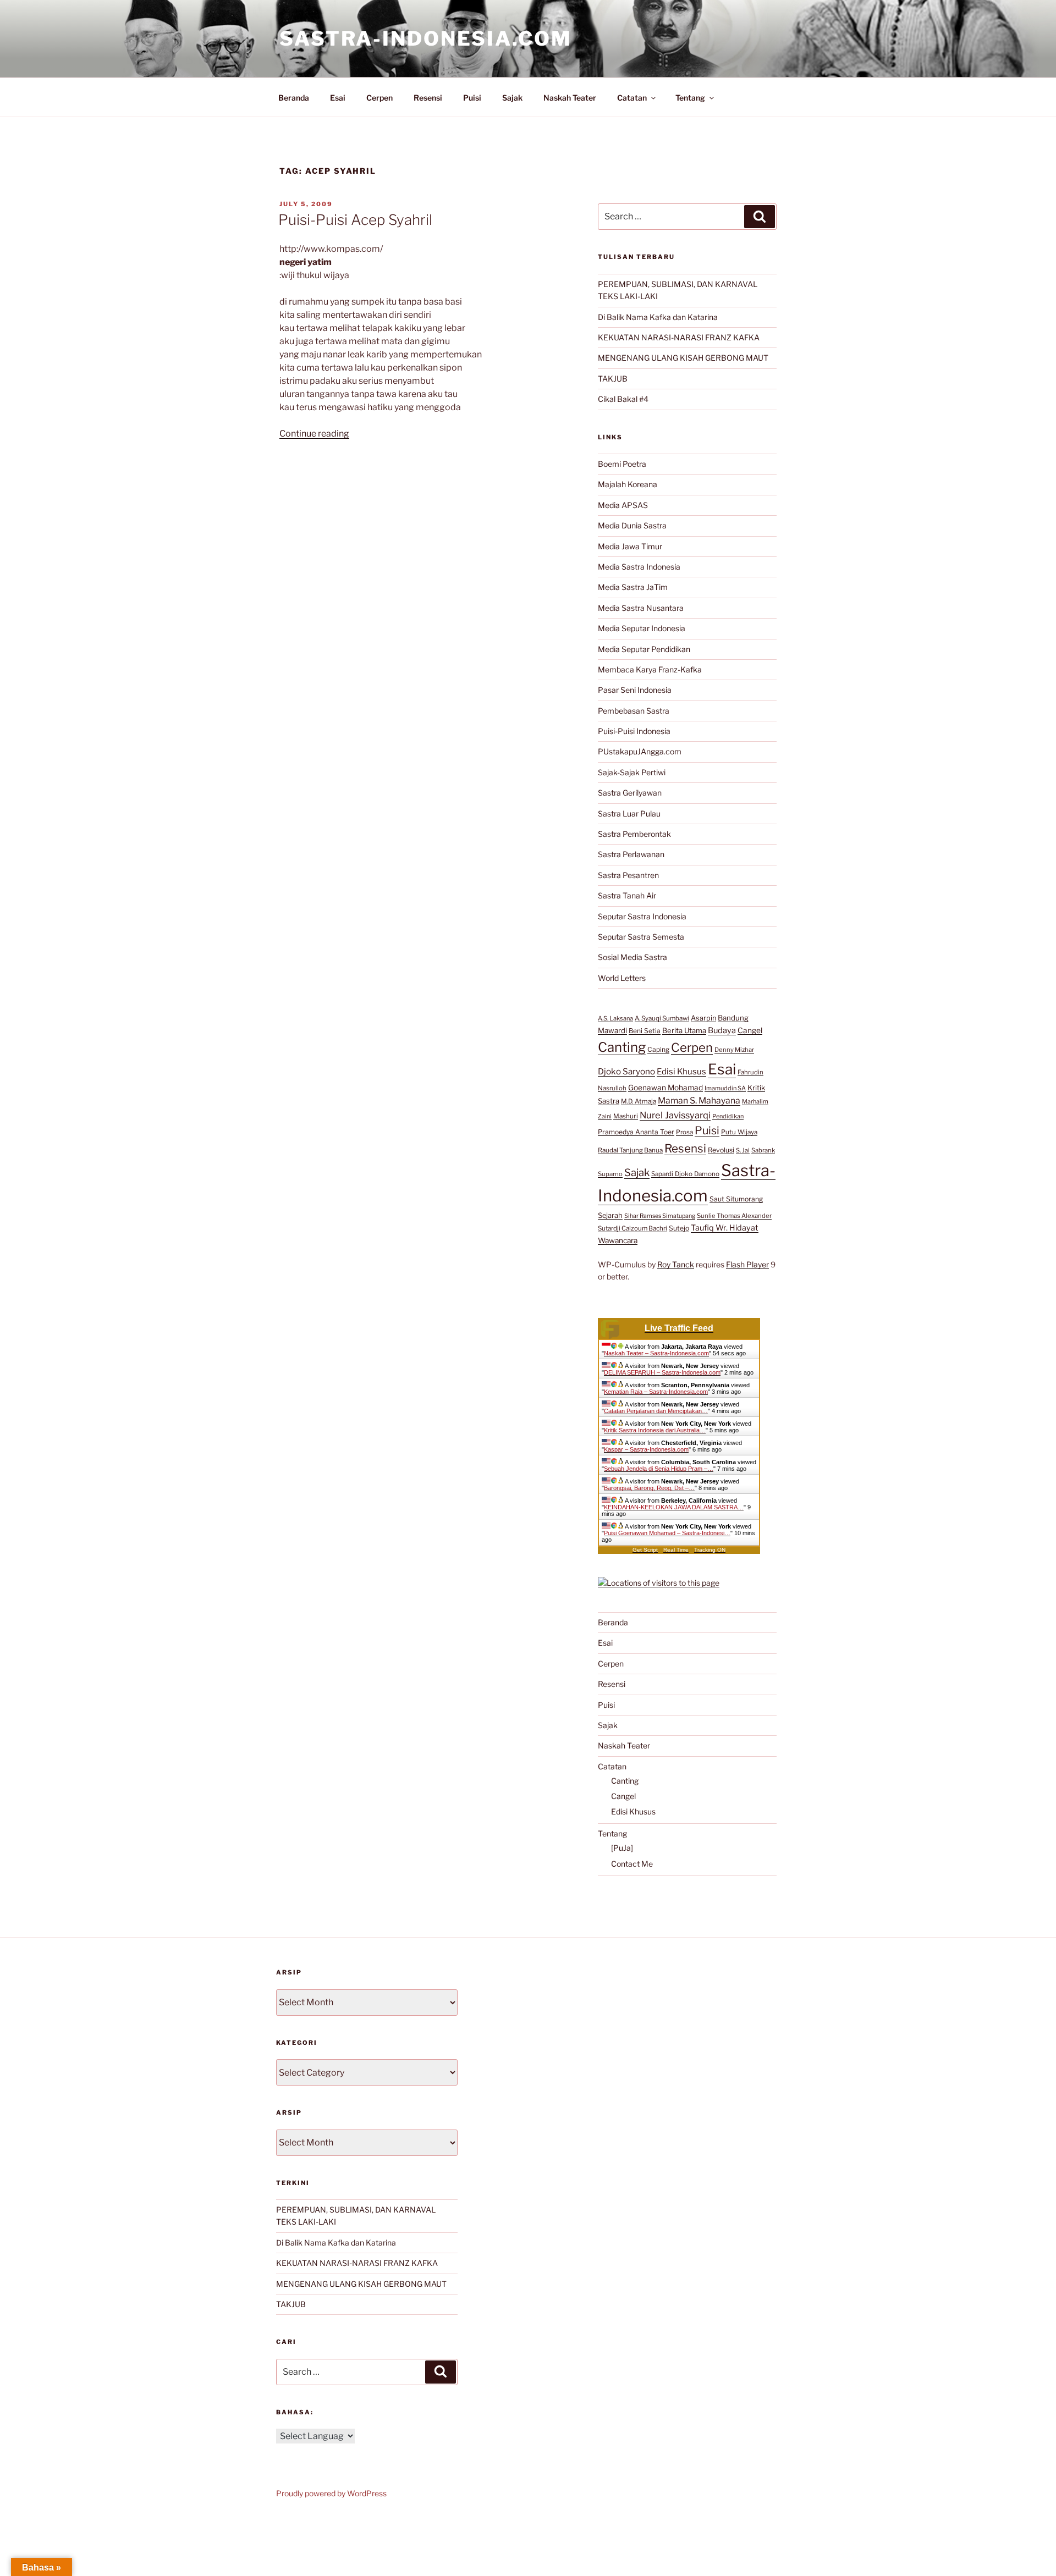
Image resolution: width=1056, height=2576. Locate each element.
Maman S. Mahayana (699, 1101)
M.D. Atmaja (639, 1101)
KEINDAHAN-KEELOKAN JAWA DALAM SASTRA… (674, 1507)
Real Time (676, 1550)
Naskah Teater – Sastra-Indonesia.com (656, 1353)
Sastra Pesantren (628, 875)
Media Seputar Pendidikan (644, 649)
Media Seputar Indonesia (642, 628)
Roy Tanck (676, 1264)
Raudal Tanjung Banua (630, 1150)
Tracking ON (710, 1550)
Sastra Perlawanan (631, 854)
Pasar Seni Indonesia (635, 690)
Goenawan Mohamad (665, 1088)
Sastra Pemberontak (634, 834)
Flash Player (747, 1264)
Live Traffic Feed (679, 1328)
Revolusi (721, 1150)
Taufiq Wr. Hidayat (725, 1228)
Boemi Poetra (622, 464)
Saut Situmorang (736, 1199)
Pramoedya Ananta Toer (636, 1132)
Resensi (428, 98)
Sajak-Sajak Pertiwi (632, 772)
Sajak (512, 98)
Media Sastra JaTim (633, 587)
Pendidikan (728, 1116)
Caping (658, 1049)
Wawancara (618, 1240)
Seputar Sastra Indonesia (642, 916)
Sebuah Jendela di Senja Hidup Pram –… (659, 1469)
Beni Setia (645, 1031)
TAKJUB (613, 379)
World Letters (622, 978)
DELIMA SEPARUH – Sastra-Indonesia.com (662, 1372)
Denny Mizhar (734, 1050)
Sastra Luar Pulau (629, 813)
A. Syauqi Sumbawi (662, 1018)
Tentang (690, 98)
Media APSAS (623, 505)
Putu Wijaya (739, 1132)
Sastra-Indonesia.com (426, 38)
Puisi (472, 98)
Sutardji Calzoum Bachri (632, 1228)
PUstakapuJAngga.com (640, 751)
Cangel (750, 1030)
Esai (338, 98)
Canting (622, 1047)
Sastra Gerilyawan (630, 793)
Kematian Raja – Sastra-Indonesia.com (656, 1392)
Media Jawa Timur (630, 546)
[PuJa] (622, 1848)
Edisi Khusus (681, 1072)
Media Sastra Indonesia (639, 567)
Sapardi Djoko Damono (685, 1174)
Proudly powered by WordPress (331, 2493)
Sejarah (610, 1215)
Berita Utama (684, 1030)
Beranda (294, 98)
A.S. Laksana (615, 1018)
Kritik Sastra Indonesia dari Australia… (655, 1430)
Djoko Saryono (626, 1071)
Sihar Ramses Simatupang (660, 1216)
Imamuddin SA (725, 1088)
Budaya (722, 1030)
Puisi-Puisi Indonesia (634, 731)
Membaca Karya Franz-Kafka (650, 669)
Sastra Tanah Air (627, 895)
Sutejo (679, 1228)
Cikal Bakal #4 (623, 399)
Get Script (645, 1550)
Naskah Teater (570, 98)
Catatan (632, 98)
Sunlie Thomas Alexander (734, 1216)
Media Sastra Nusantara (641, 608)
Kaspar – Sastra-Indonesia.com (646, 1449)
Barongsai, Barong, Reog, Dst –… (649, 1488)
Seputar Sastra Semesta (641, 937)
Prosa (684, 1132)
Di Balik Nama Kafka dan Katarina (658, 317)
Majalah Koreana (628, 484)
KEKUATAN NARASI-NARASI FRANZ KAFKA (679, 337)
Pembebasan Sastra (634, 711)
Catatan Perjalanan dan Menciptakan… (656, 1411)
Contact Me (632, 1864)
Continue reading (314, 434)
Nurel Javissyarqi (675, 1115)
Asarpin (703, 1018)
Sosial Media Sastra (632, 957)
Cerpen (380, 98)
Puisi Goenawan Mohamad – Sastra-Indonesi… (667, 1533)
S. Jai (743, 1150)
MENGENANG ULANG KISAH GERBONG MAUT (683, 358)
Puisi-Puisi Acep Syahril (355, 220)
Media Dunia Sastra (632, 525)
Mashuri (626, 1116)
